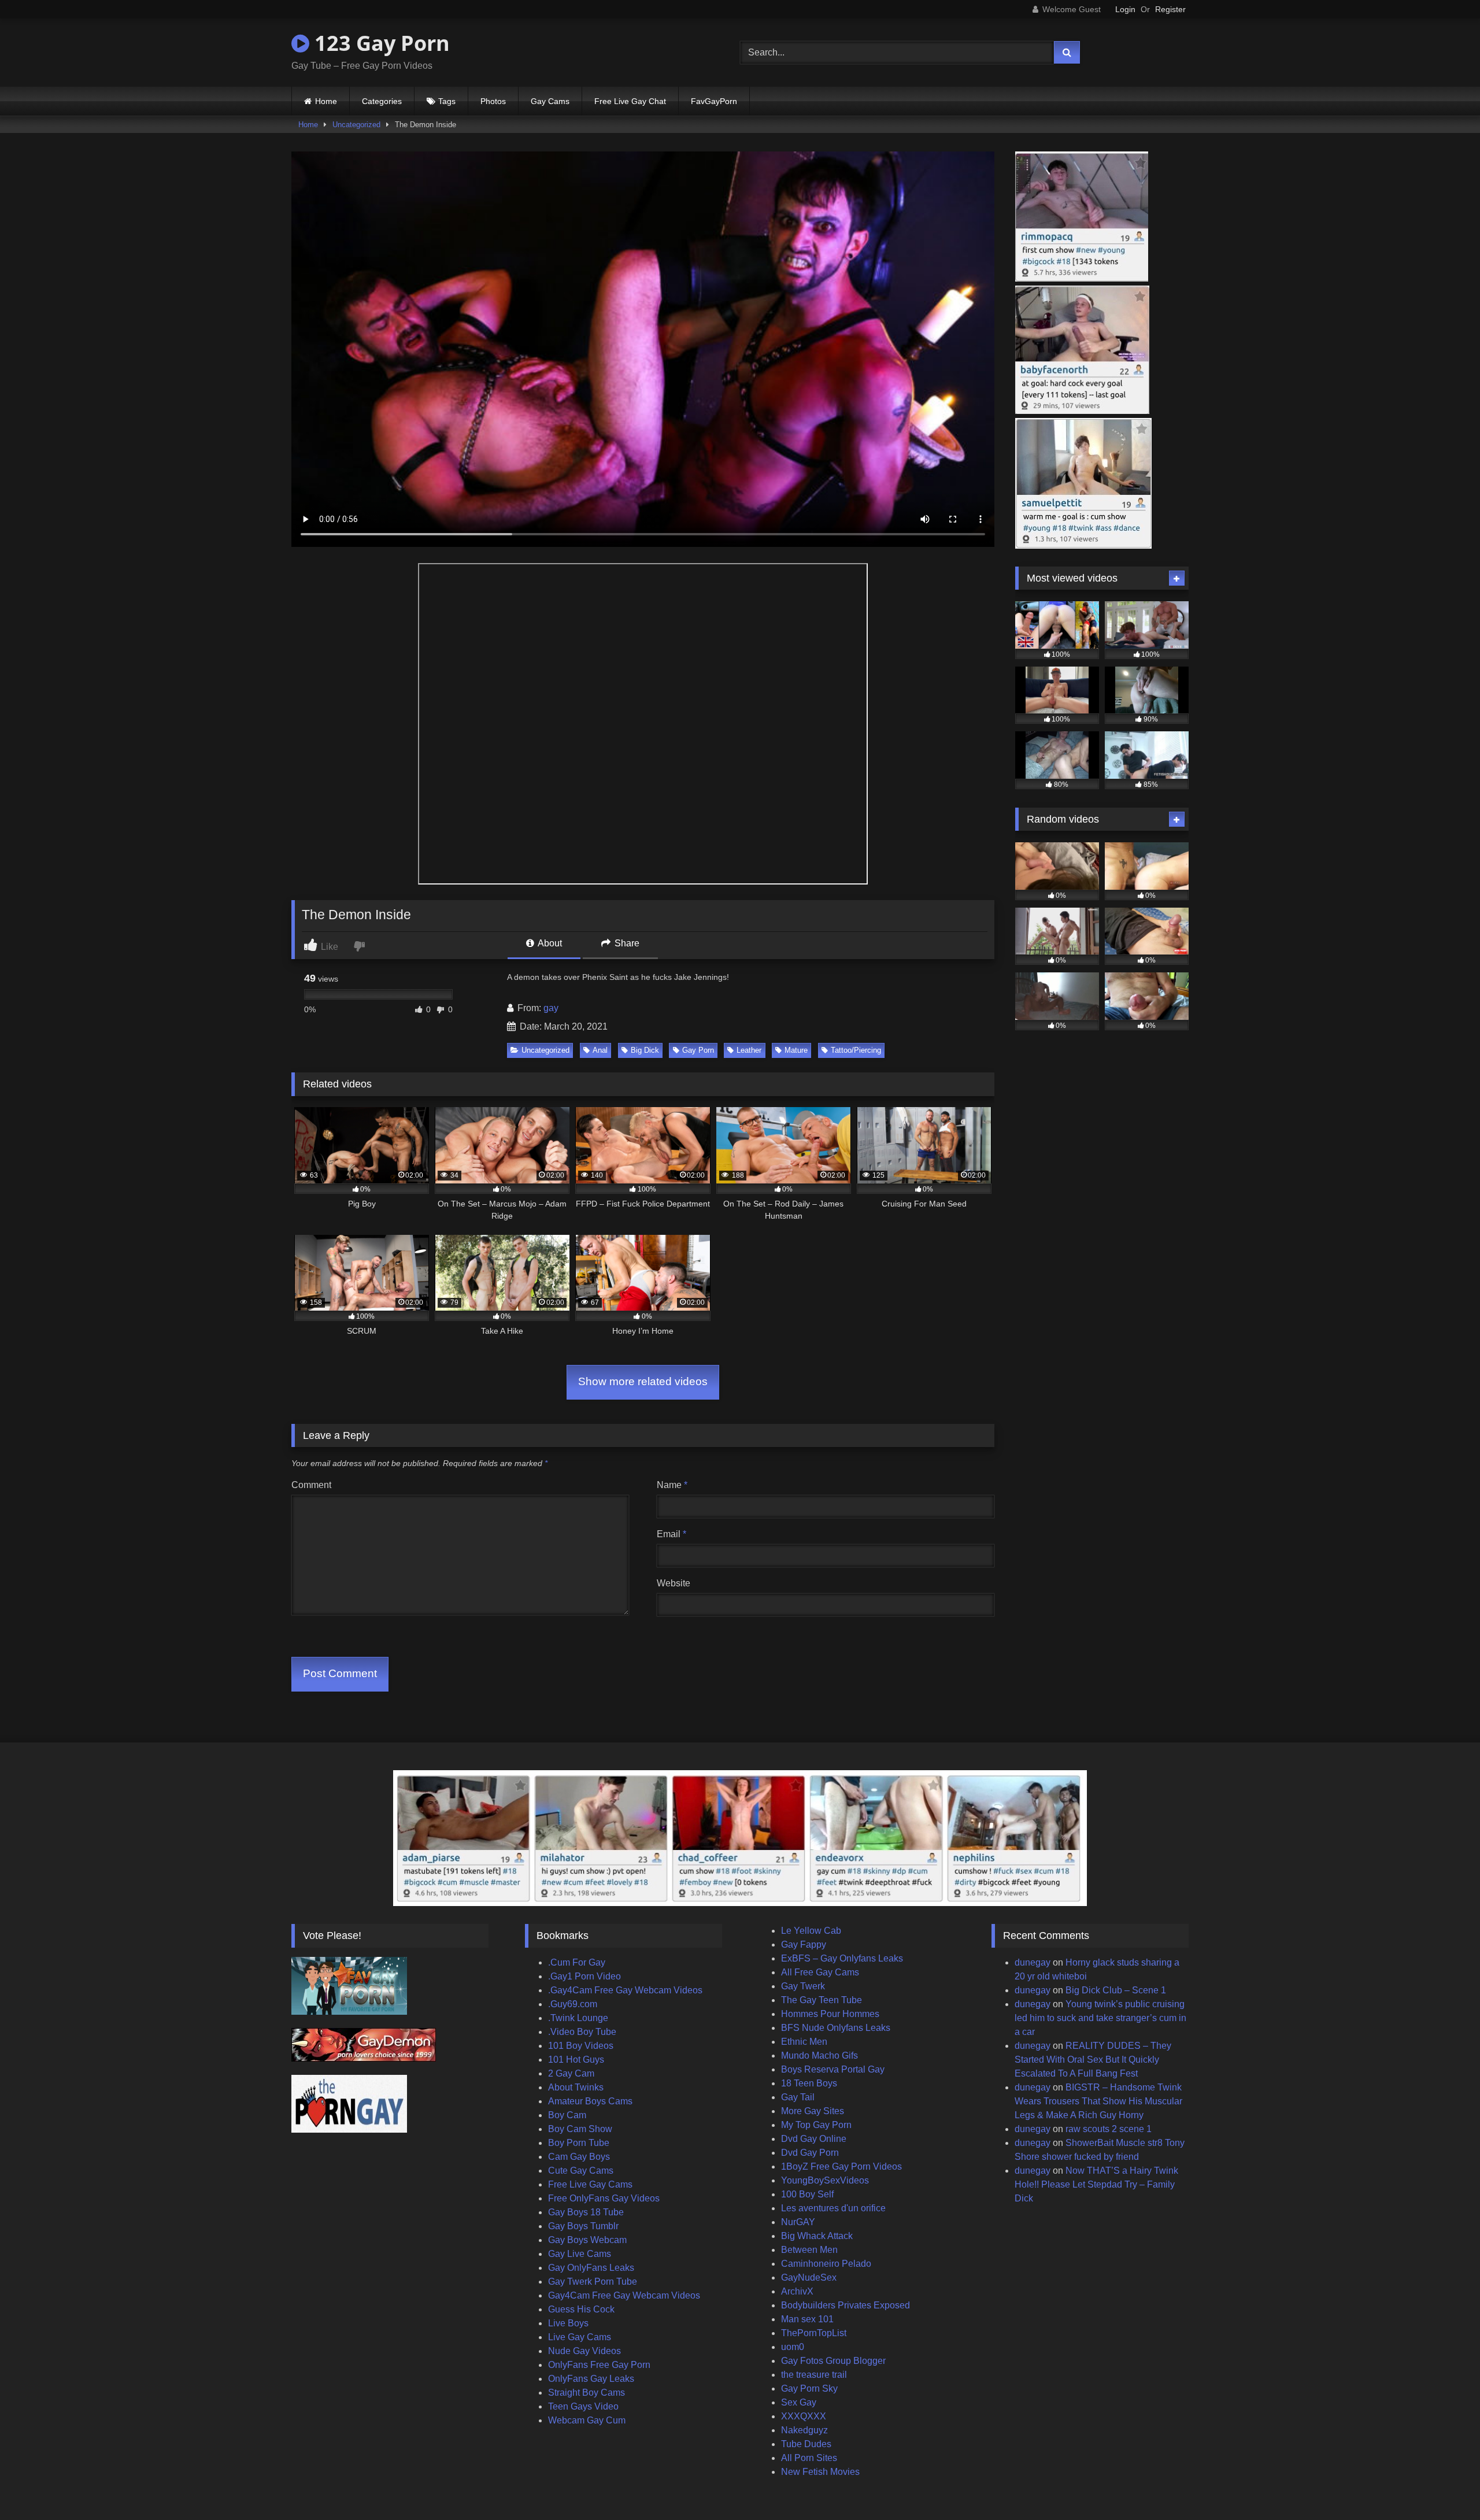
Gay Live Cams (580, 2254)
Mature (796, 1050)
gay (551, 1008)
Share (626, 943)
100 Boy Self (807, 2194)
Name (672, 1485)
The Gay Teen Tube (822, 2000)
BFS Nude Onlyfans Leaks (836, 2028)
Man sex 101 (807, 2319)
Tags (447, 101)
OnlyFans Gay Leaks (591, 2379)
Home (326, 101)
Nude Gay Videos (584, 2351)
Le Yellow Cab (811, 1931)
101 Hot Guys (576, 2060)
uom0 (793, 2347)
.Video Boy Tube (582, 2032)
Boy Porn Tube (579, 2143)
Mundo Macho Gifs (819, 2055)
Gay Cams (550, 101)
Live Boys (568, 2323)
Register (1170, 9)
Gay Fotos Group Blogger (833, 2361)
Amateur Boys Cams (590, 2101)
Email (671, 1534)
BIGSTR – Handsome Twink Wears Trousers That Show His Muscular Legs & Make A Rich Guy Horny (1098, 2101)
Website (674, 1583)
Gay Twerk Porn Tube (593, 2282)
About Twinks (576, 2087)
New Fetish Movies (820, 2472)
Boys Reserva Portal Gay (833, 2069)
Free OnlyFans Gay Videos (604, 2198)
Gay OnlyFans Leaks (591, 2268)
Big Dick (645, 1050)
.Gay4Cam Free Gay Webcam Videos (625, 1990)
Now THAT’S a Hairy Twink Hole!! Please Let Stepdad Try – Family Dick (1096, 2184)
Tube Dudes (806, 2444)
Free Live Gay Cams (590, 2184)
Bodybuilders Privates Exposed (846, 2305)
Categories (382, 101)
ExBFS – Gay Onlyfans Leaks (842, 1958)
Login (1125, 9)
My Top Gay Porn (816, 2125)
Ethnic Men (804, 2042)
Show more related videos (643, 1381)
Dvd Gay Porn (810, 2153)
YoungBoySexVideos (825, 2180)
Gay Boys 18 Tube (586, 2212)
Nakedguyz (804, 2430)
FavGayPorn (714, 101)
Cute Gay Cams (581, 2171)
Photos (493, 101)
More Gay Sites (813, 2111)
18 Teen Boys (809, 2083)
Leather (749, 1050)
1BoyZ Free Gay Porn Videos (841, 2166)
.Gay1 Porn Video (584, 1976)
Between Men (809, 2250)
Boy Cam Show (580, 2129)
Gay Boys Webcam (587, 2240)
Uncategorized (356, 125)
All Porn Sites (809, 2458)
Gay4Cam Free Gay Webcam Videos (624, 2295)
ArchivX (797, 2291)
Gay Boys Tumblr (583, 2226)
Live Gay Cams (580, 2337)
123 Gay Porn (380, 43)
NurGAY (798, 2222)
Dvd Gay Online (814, 2139)
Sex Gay (799, 2402)
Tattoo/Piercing (856, 1050)
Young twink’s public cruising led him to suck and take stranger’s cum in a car (1100, 2018)
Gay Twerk (803, 1986)
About (549, 943)
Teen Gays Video (583, 2406)
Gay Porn (698, 1050)
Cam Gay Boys (579, 2157)
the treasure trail (814, 2375)
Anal (600, 1050)
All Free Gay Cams (820, 1972)
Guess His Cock (581, 2309)
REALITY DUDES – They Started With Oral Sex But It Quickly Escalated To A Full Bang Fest (1093, 2060)
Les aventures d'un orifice (833, 2208)
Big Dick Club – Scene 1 (1116, 1990)
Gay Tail (798, 2097)
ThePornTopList (814, 2333)
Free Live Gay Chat (630, 101)
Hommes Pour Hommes (830, 2014)
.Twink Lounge (578, 2018)
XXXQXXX (804, 2416)
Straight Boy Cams (587, 2393)
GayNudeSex (809, 2277)
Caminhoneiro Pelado (826, 2264)
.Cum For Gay (577, 1962)
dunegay (1033, 1962)
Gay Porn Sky (809, 2388)
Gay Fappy (804, 1944)
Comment (311, 1485)
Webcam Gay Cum (587, 2420)
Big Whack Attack (817, 2236)
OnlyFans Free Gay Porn (599, 2365)
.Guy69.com (573, 2004)
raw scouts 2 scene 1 (1109, 2129)
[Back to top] (1444, 2486)
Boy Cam (567, 2115)
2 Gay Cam (571, 2073)
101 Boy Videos (581, 2046)
